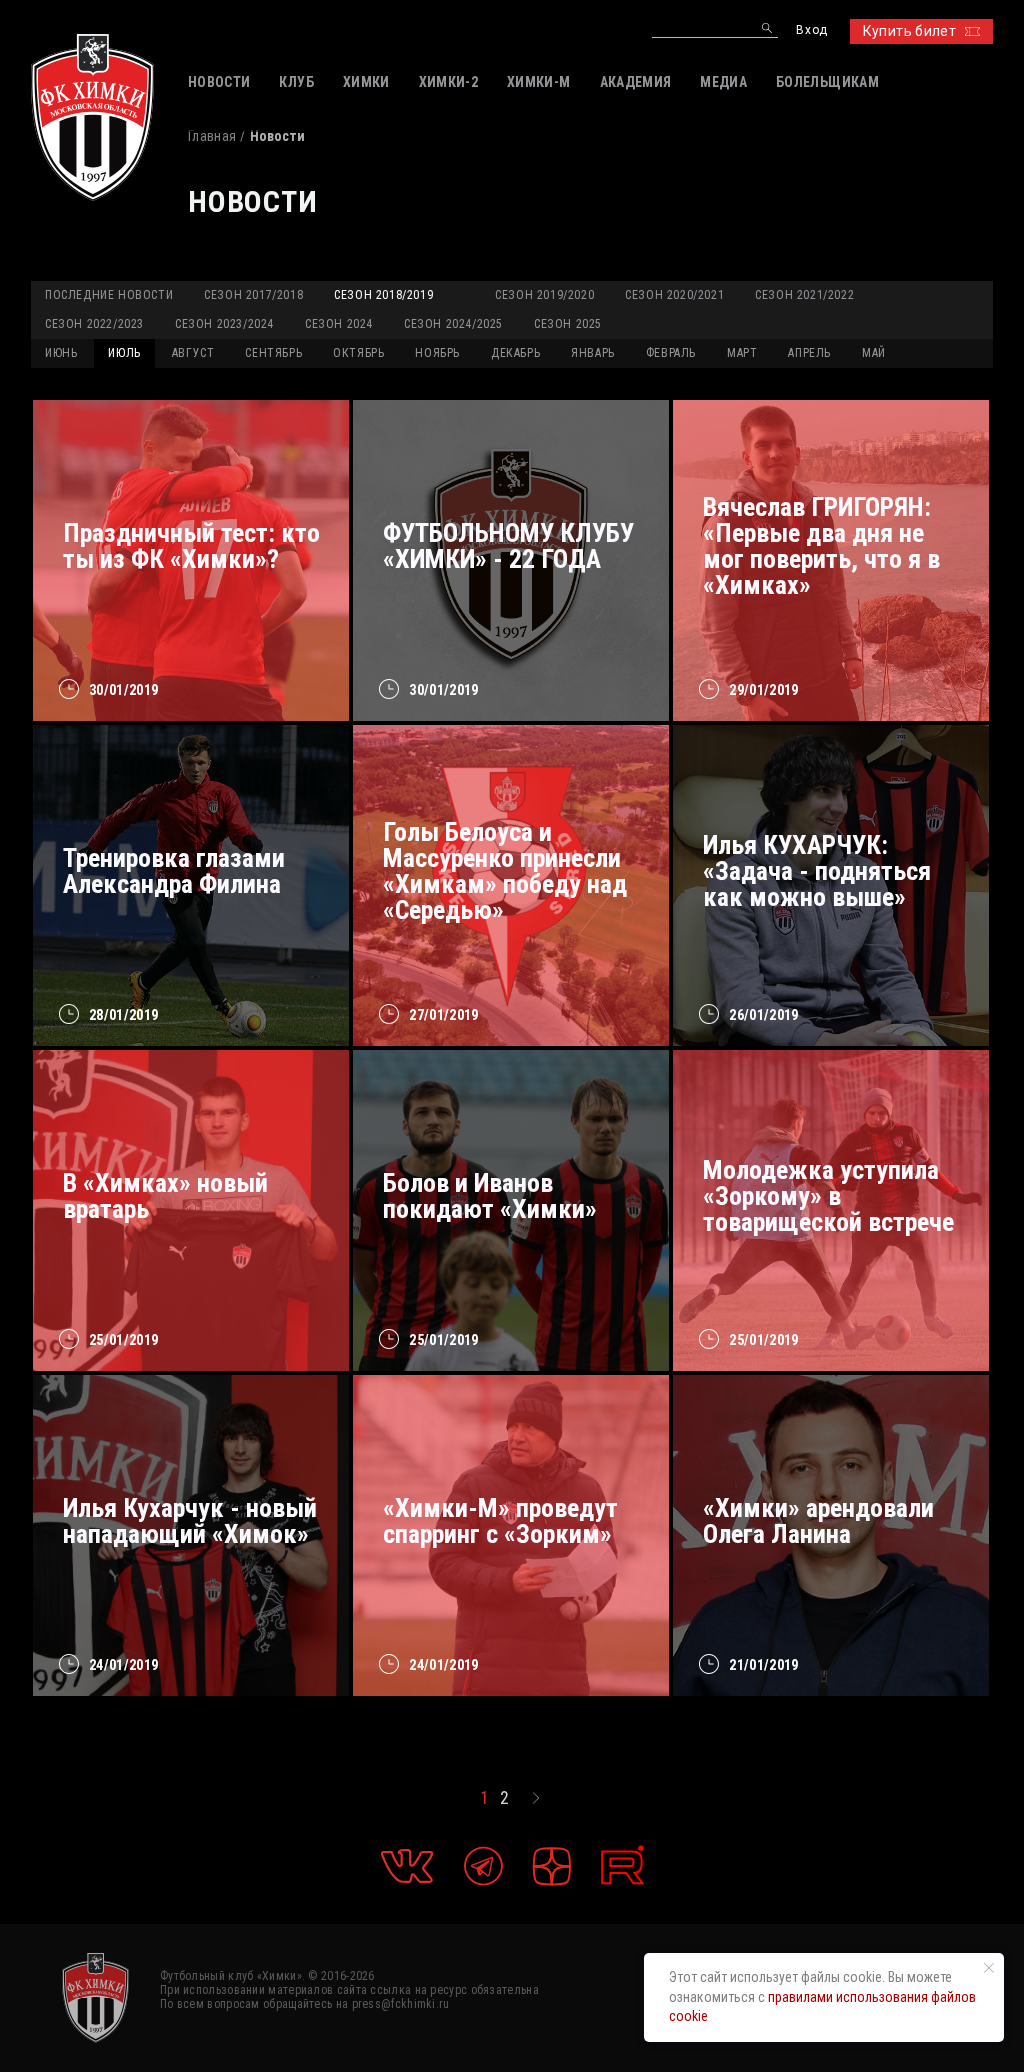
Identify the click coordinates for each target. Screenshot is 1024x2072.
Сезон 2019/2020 (544, 295)
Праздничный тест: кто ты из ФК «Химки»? (191, 546)
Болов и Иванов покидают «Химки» (490, 1196)
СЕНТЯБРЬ (273, 353)
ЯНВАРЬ (593, 353)
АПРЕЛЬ (809, 353)
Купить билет (909, 31)
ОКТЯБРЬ (358, 353)
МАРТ (742, 353)
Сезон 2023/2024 (224, 324)
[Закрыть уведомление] (989, 1968)
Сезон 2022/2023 (94, 324)
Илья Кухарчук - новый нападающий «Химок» (190, 1521)
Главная (212, 136)
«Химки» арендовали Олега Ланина (818, 1521)
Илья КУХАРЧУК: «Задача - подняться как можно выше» (817, 871)
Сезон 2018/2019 (383, 295)
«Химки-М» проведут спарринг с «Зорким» (500, 1521)
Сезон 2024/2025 (453, 324)
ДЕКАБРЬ (515, 353)
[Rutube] (622, 1865)
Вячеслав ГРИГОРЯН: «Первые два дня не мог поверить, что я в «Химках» (821, 546)
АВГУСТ (193, 353)
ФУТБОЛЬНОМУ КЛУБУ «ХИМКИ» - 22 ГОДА (508, 546)
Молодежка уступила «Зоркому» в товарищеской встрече (828, 1196)
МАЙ (874, 353)
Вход (811, 30)
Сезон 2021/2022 (804, 295)
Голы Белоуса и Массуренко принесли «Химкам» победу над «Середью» (505, 871)
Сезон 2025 (568, 324)
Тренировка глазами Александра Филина (174, 871)
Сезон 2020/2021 (674, 295)
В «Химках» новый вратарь (165, 1196)
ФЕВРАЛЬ (671, 353)
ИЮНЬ (61, 353)
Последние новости (109, 295)
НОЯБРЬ (437, 353)
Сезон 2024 (339, 324)
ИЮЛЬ (124, 353)
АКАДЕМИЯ (636, 82)
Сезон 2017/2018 (253, 295)
